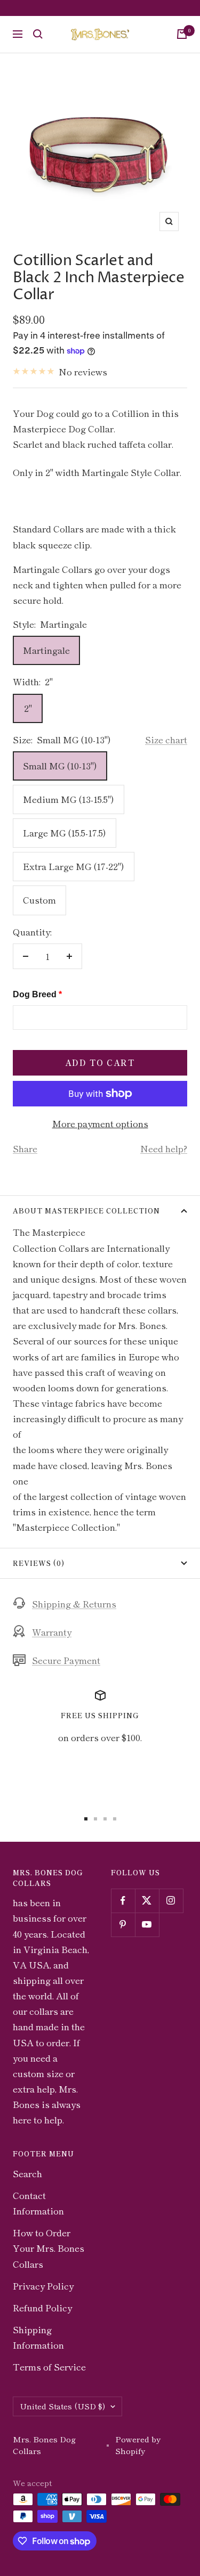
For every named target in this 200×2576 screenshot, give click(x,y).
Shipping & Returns (74, 1603)
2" (28, 708)
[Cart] (182, 34)
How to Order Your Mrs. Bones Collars (49, 2248)
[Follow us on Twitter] (147, 1901)
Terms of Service (49, 2366)
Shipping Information (38, 2337)
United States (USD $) (62, 2406)
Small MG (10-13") (60, 765)
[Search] (38, 34)
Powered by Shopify (138, 2445)
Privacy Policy (43, 2286)
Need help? (164, 1148)
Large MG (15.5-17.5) (65, 832)
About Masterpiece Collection (86, 1211)
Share (25, 1148)
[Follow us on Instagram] (171, 1901)
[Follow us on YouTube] (147, 1925)
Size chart (166, 739)
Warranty (52, 1632)
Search (27, 2173)
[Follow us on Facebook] (123, 1901)
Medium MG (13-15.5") (69, 799)
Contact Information (38, 2203)
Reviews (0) (39, 1563)
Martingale (46, 650)
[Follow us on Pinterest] (123, 1925)
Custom (39, 900)
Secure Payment (66, 1660)
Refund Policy (42, 2307)
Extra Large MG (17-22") (74, 866)
